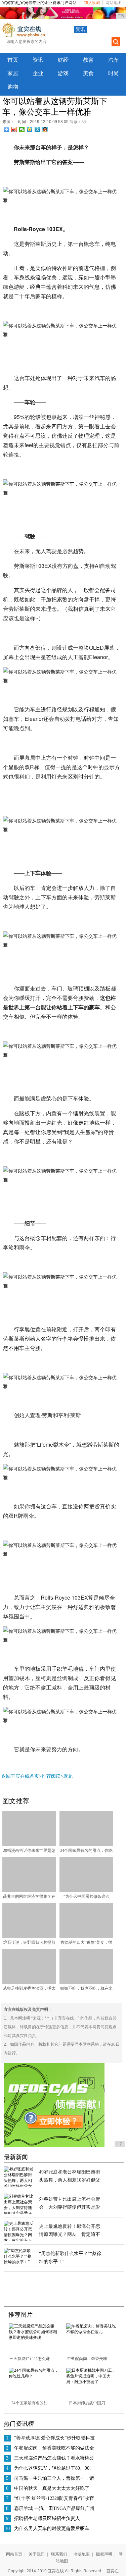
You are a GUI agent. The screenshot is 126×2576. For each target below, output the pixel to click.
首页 (13, 60)
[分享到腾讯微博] (37, 129)
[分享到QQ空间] (30, 129)
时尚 (114, 73)
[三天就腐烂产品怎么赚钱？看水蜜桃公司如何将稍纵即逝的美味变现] (35, 2338)
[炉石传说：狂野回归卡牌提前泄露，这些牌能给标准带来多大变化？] (29, 1937)
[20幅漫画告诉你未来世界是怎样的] (29, 1845)
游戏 (63, 73)
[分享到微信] (22, 129)
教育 (88, 60)
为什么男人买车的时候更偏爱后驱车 (52, 2529)
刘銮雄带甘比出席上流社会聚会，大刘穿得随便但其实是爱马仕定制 (70, 2207)
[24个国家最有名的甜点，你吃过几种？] (86, 1845)
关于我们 (37, 2554)
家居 (13, 73)
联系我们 (59, 2554)
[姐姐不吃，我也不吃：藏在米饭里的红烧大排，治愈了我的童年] (86, 1983)
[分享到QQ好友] (45, 129)
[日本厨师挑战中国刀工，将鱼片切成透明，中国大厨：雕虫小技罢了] (92, 2382)
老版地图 (82, 2554)
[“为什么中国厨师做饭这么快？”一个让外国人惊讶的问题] (86, 1891)
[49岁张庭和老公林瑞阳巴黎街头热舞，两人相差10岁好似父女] (19, 2186)
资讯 (80, 29)
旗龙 (68, 1776)
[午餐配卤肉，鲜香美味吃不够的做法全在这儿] (92, 2332)
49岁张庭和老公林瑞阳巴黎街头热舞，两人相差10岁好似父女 (70, 2180)
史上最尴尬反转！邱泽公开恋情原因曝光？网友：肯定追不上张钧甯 (70, 2234)
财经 (63, 60)
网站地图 (114, 3)
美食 (88, 73)
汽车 (114, 60)
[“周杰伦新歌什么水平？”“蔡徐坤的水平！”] (19, 2262)
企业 (38, 73)
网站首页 (14, 2554)
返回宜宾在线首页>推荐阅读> (32, 1776)
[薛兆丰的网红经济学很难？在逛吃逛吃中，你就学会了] (29, 1891)
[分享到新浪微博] (14, 129)
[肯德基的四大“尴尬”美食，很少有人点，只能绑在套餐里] (86, 1937)
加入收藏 (92, 3)
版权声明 (104, 2554)
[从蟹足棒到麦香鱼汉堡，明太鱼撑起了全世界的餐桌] (29, 1983)
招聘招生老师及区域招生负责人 (47, 2518)
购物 (13, 87)
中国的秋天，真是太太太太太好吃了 (52, 2488)
